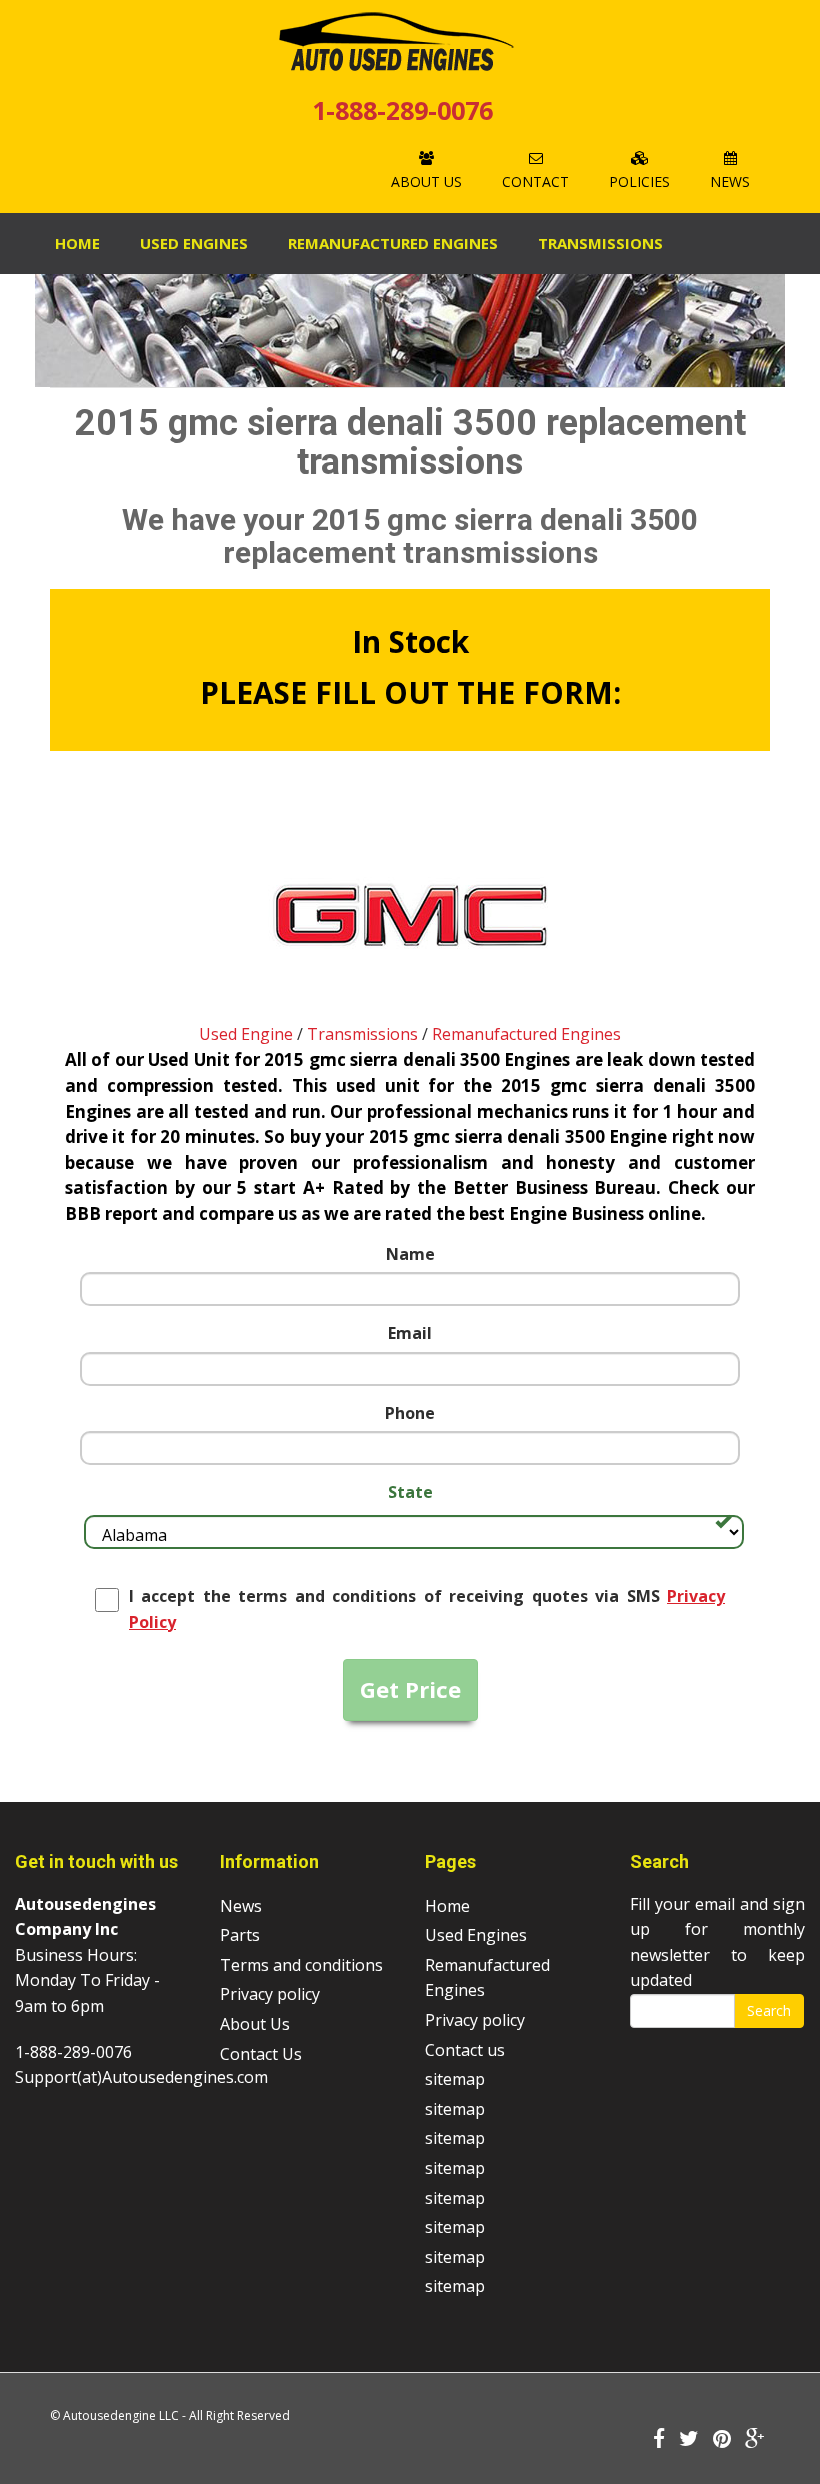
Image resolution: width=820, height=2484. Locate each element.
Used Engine (246, 1034)
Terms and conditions (301, 1965)
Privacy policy (270, 1994)
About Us (426, 181)
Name (410, 1254)
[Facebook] (659, 2440)
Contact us (465, 2050)
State (410, 1492)
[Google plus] (755, 2440)
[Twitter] (689, 2440)
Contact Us (261, 2054)
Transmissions (600, 243)
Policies (639, 181)
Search (769, 2010)
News (730, 181)
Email (410, 1333)
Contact (535, 181)
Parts (240, 1935)
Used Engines (194, 243)
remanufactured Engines (393, 243)
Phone (410, 1413)
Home (77, 243)
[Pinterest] (722, 2440)
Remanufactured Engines (526, 1034)
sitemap (455, 2079)
